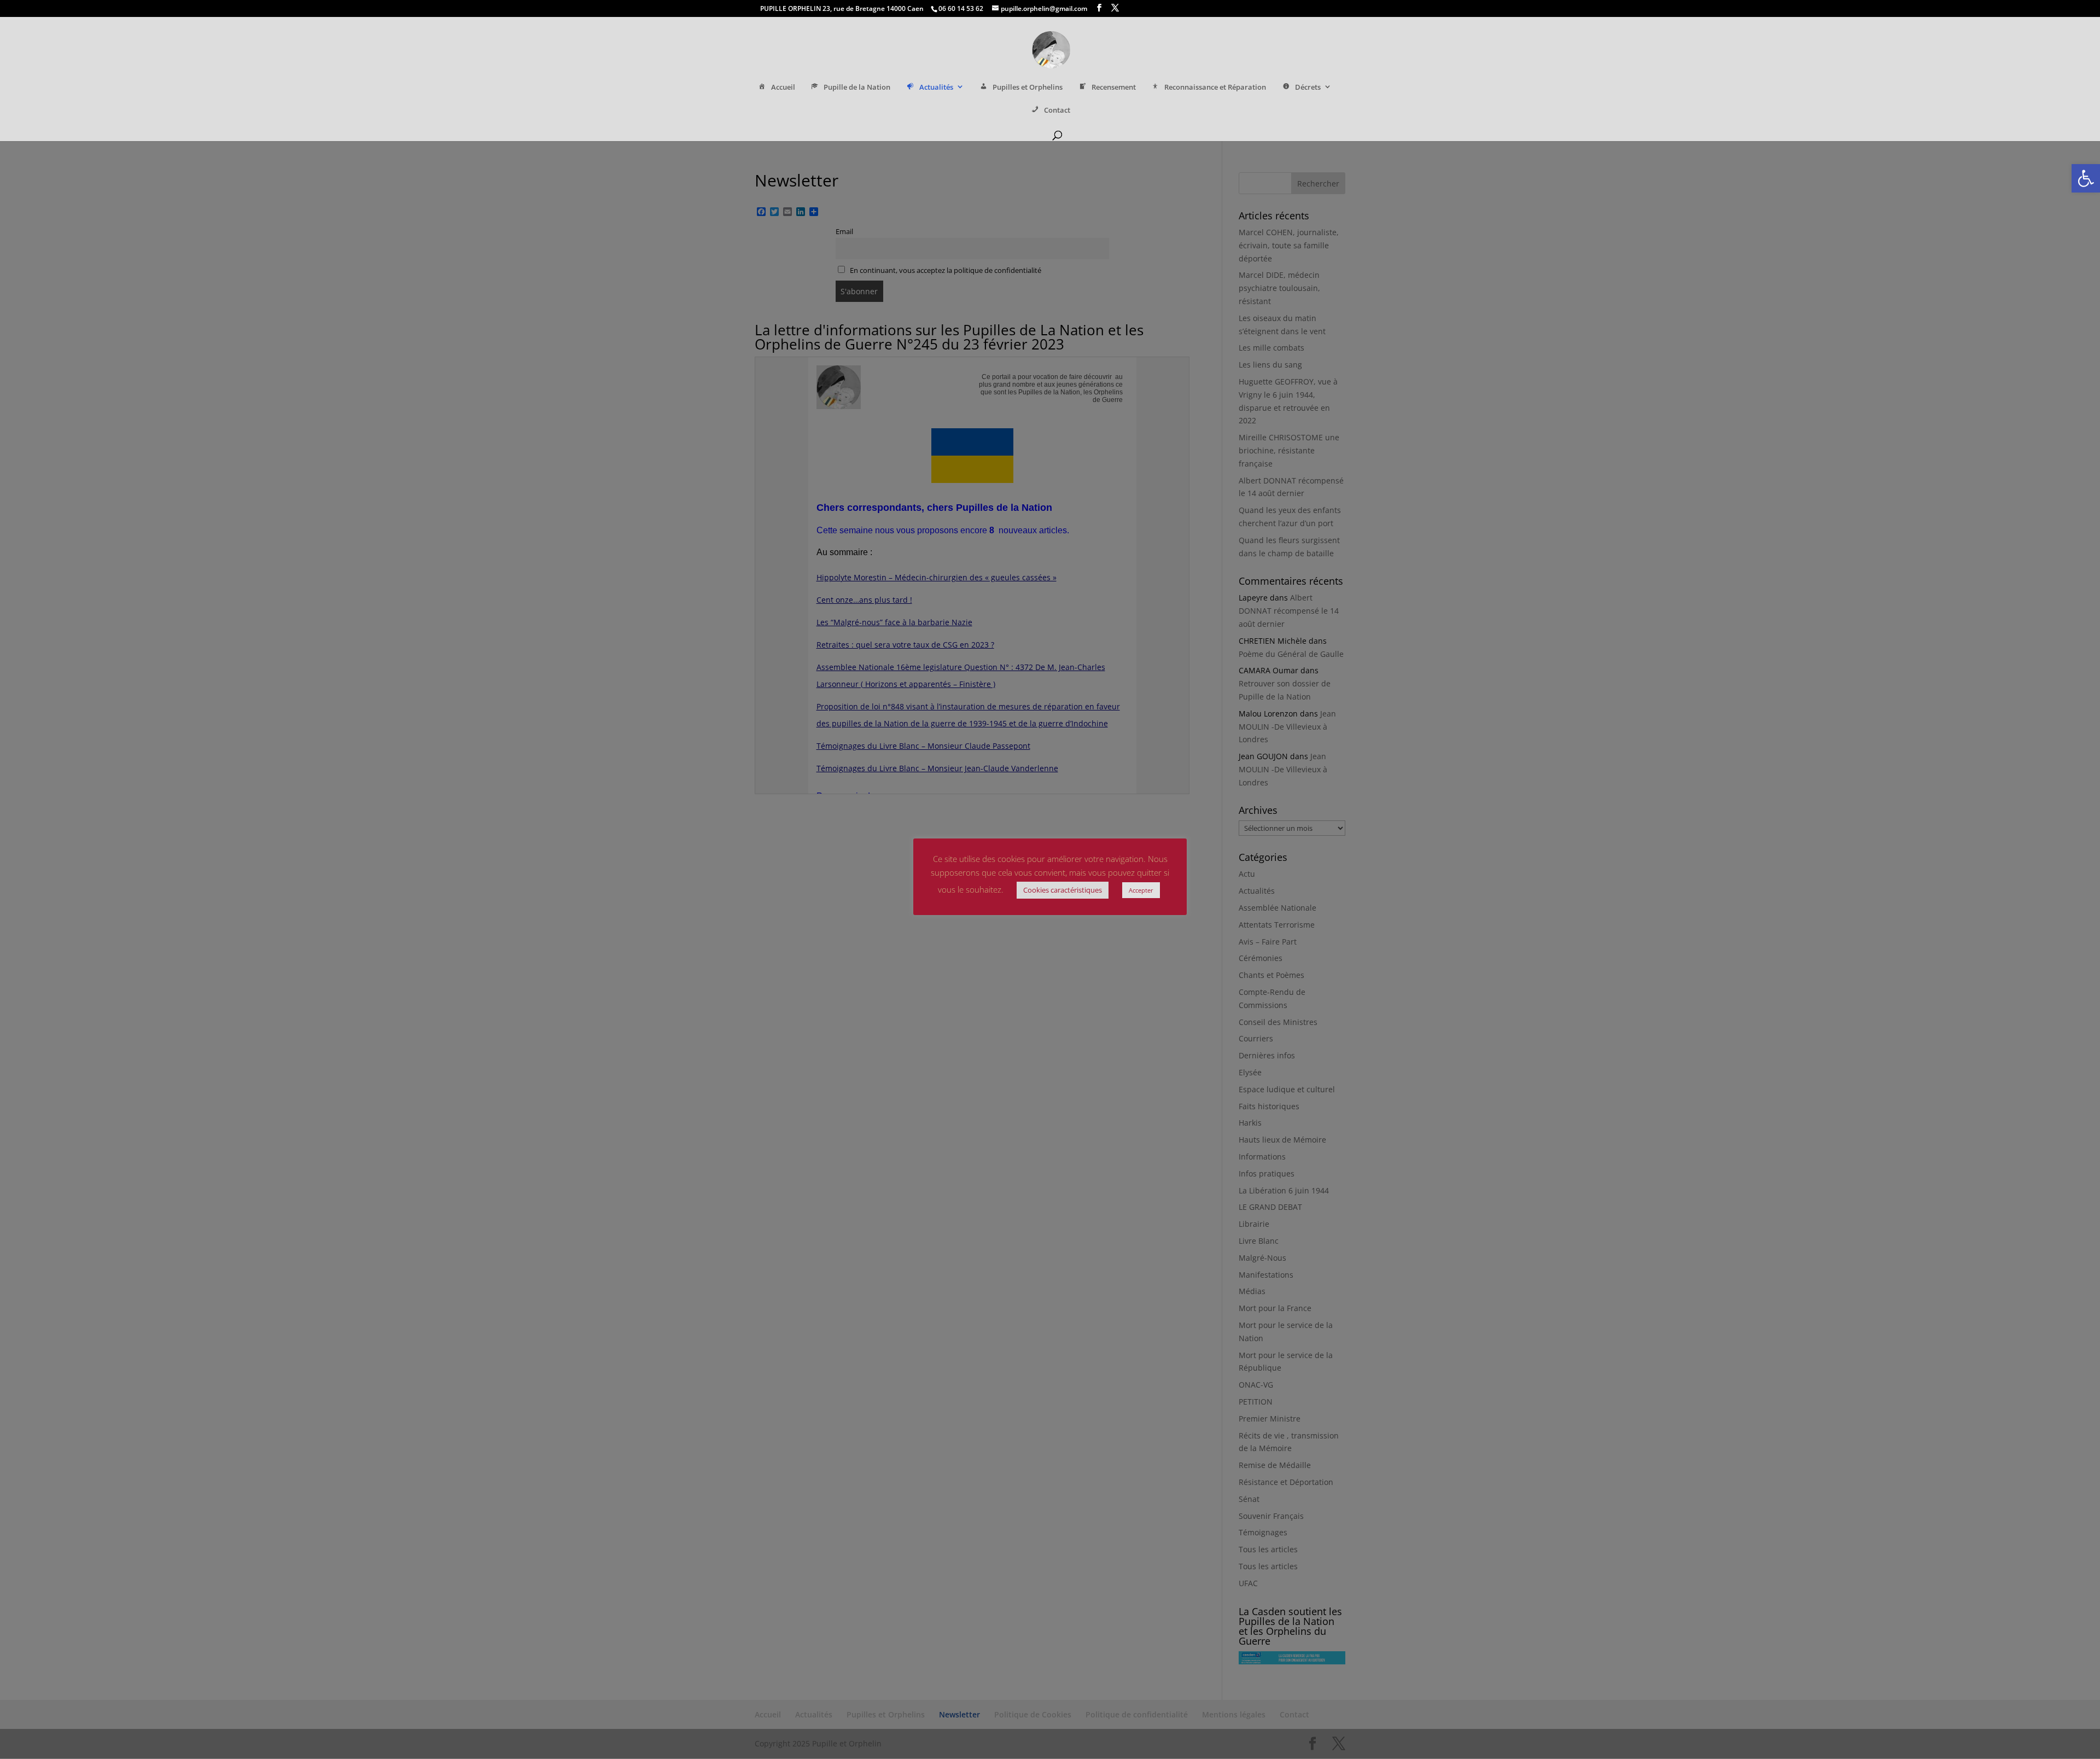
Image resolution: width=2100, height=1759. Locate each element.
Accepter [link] (1141, 890)
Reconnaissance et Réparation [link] (1215, 87)
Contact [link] (1057, 110)
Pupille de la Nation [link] (857, 87)
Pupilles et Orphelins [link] (1028, 87)
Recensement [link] (1114, 87)
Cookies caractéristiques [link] (1063, 890)
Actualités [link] (936, 87)
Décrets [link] (1308, 87)
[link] (2086, 178)
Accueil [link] (783, 87)
